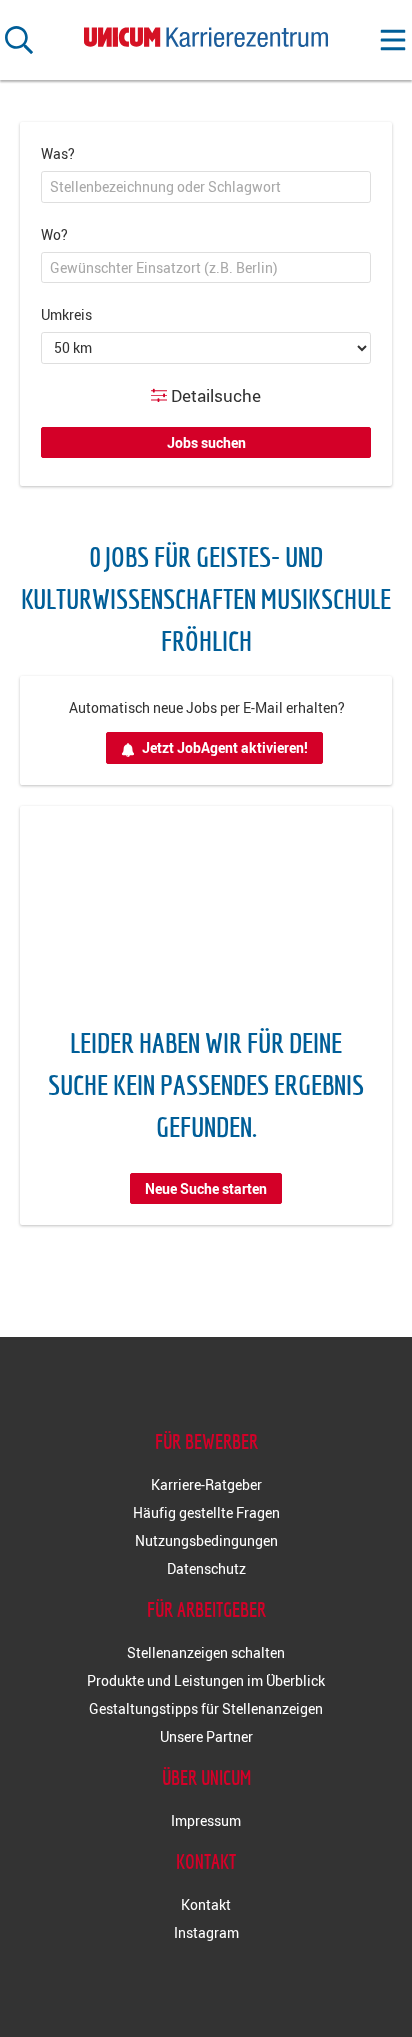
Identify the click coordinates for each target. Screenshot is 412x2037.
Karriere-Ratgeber (206, 1484)
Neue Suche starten (206, 1188)
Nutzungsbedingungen (206, 1540)
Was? (58, 153)
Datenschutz (206, 1568)
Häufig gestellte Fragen (206, 1512)
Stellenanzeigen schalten (206, 1652)
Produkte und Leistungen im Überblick (206, 1680)
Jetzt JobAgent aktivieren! (225, 747)
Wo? (54, 234)
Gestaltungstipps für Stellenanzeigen (206, 1708)
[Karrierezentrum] (206, 32)
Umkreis (66, 314)
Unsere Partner (206, 1736)
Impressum (206, 1820)
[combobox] (206, 187)
